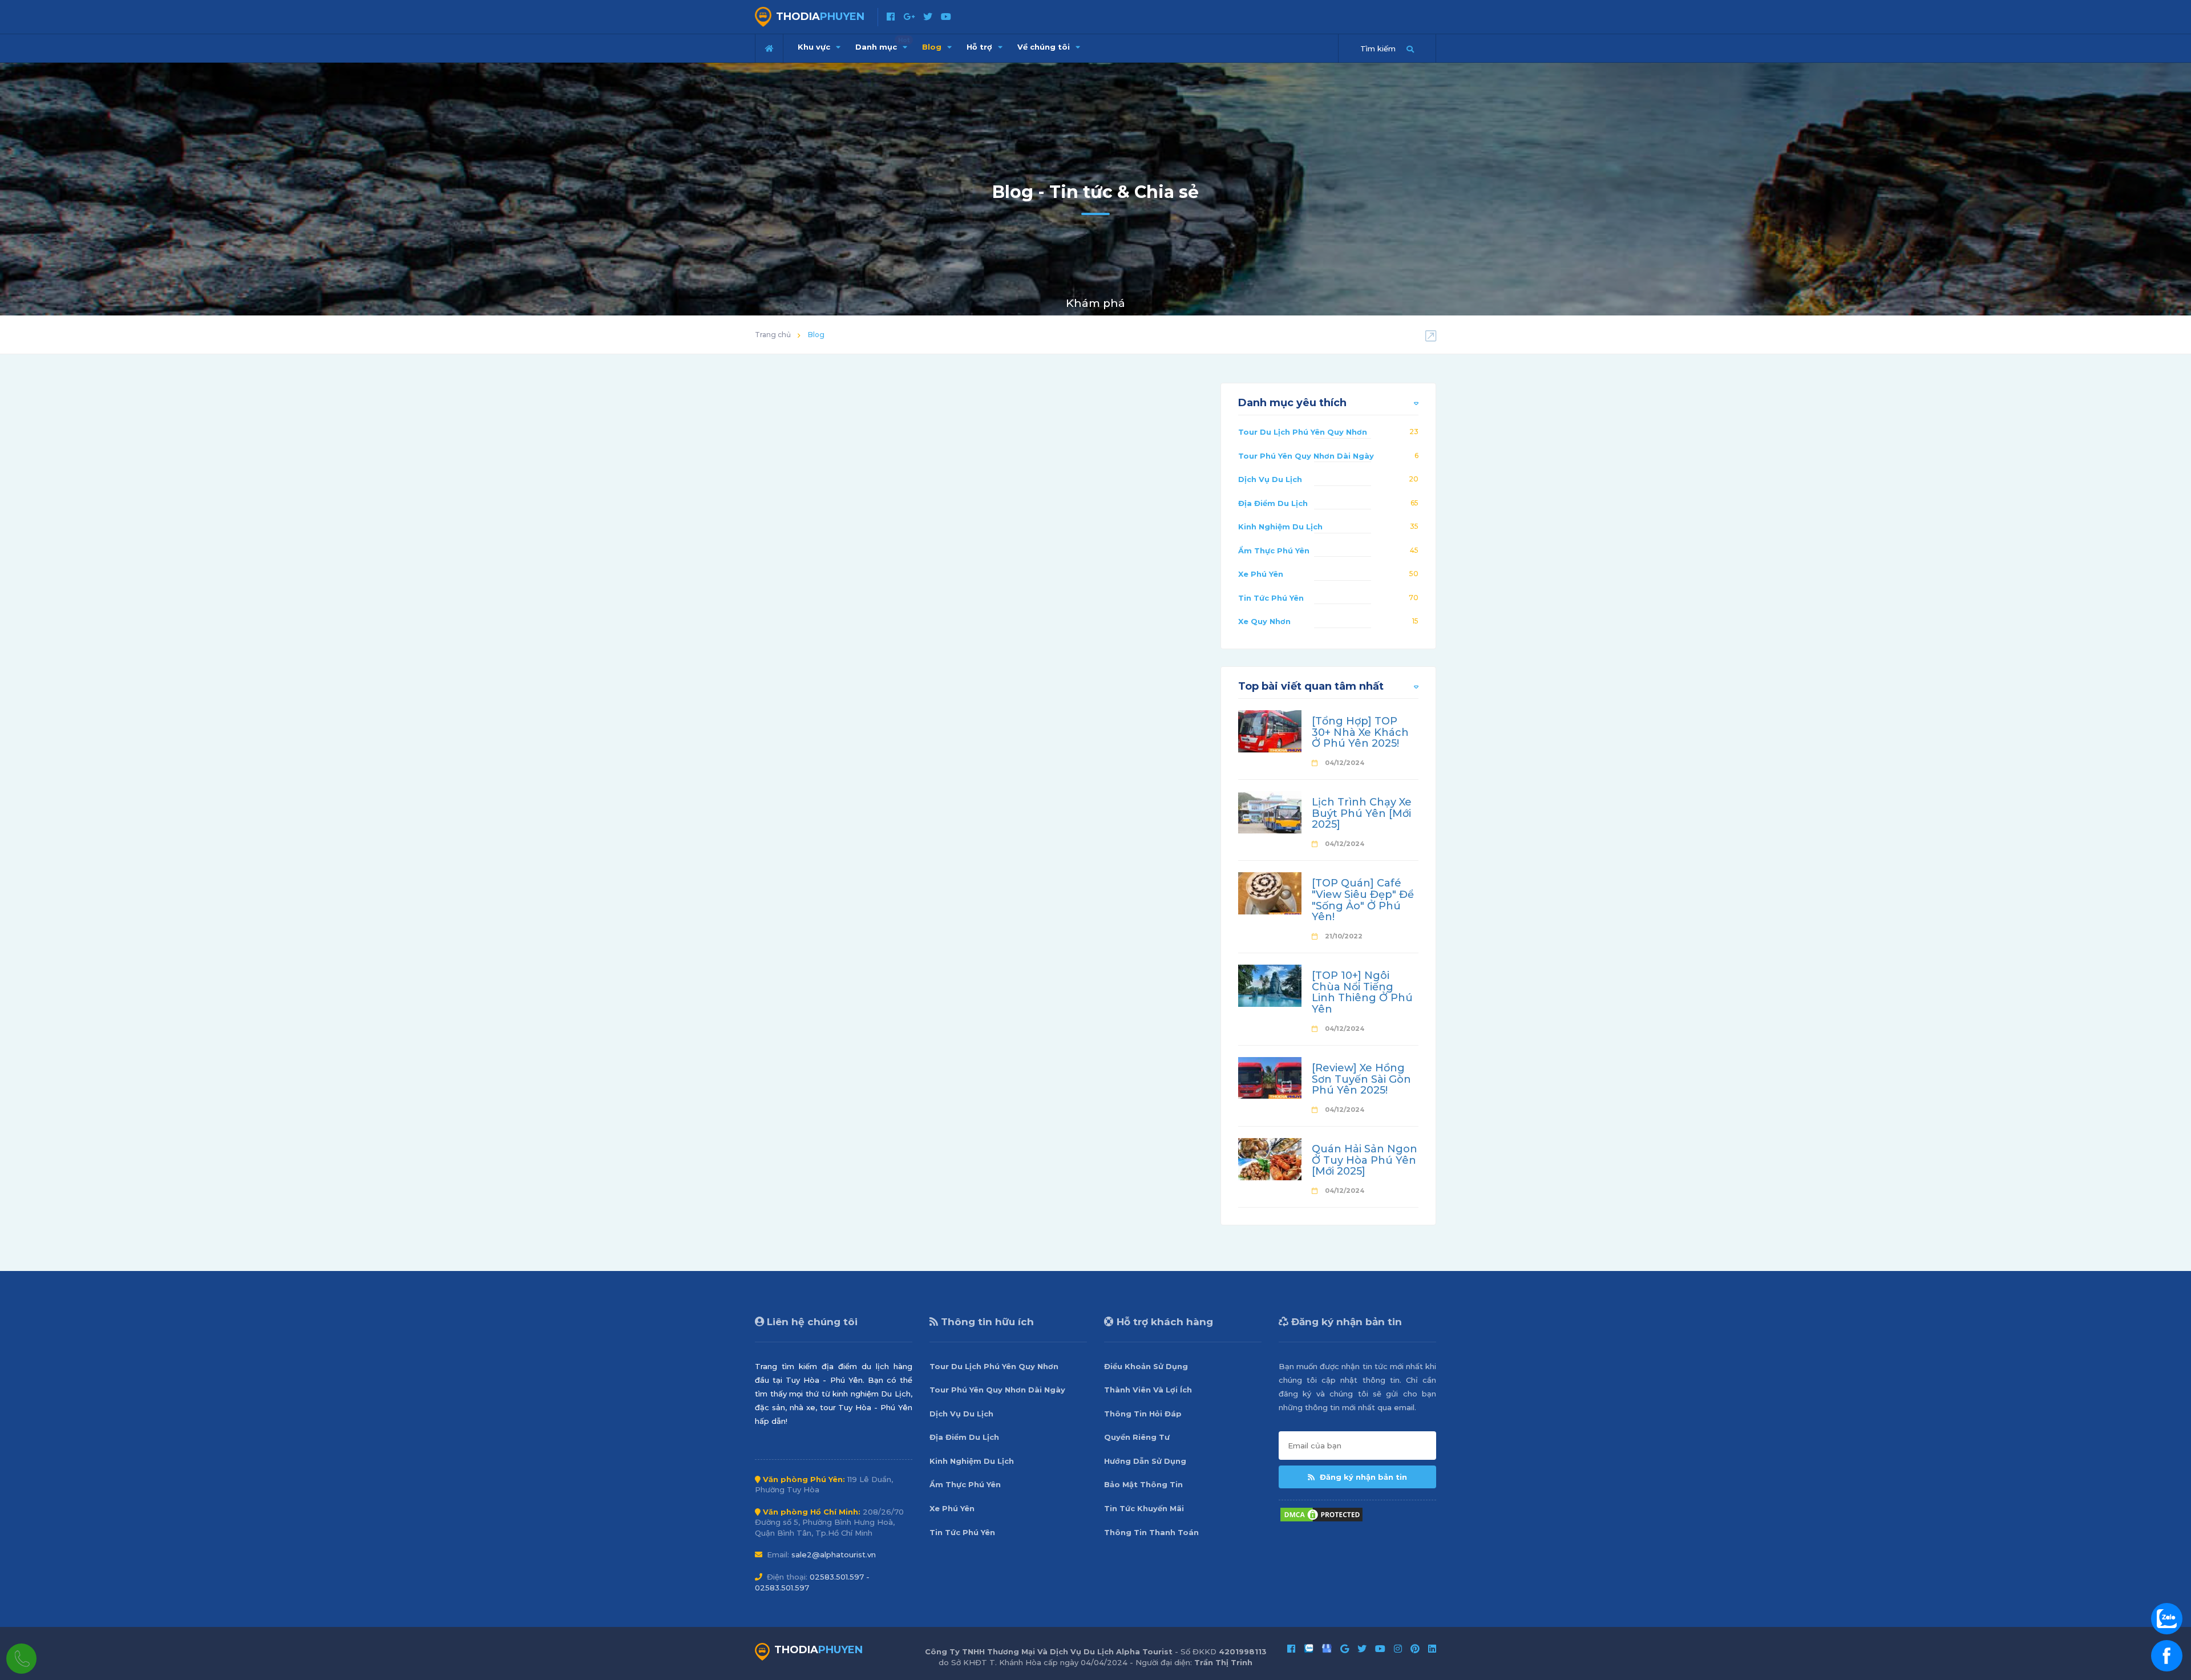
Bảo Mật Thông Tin (1143, 1484)
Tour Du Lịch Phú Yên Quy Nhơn (1303, 432)
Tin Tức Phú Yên (1271, 598)
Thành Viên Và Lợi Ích (1148, 1390)
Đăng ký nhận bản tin (1362, 1477)
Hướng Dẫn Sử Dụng (1145, 1461)
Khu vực (815, 47)
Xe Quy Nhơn (1264, 621)
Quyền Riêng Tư (1137, 1437)
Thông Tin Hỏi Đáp (1143, 1414)
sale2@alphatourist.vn (834, 1554)
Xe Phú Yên (1261, 574)
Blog (933, 47)
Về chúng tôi (1045, 47)
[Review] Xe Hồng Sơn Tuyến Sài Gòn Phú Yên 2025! (1361, 1079)
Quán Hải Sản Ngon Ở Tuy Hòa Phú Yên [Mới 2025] (1365, 1160)
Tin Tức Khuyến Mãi (1144, 1508)
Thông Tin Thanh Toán (1151, 1532)
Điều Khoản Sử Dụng (1146, 1366)
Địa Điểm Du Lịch (1273, 503)
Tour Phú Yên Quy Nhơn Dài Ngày (1306, 456)
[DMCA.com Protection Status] (1321, 1513)
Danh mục (882, 44)
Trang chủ (773, 335)
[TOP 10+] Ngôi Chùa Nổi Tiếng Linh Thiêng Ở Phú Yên (1362, 992)
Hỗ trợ (981, 47)
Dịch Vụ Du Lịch (1270, 479)
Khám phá (1095, 303)
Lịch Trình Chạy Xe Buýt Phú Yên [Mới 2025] (1362, 813)
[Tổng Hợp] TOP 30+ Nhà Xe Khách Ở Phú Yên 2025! (1360, 732)
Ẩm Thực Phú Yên (1274, 550)
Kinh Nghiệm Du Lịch (1280, 527)
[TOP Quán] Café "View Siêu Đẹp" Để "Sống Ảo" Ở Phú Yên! (1363, 900)
